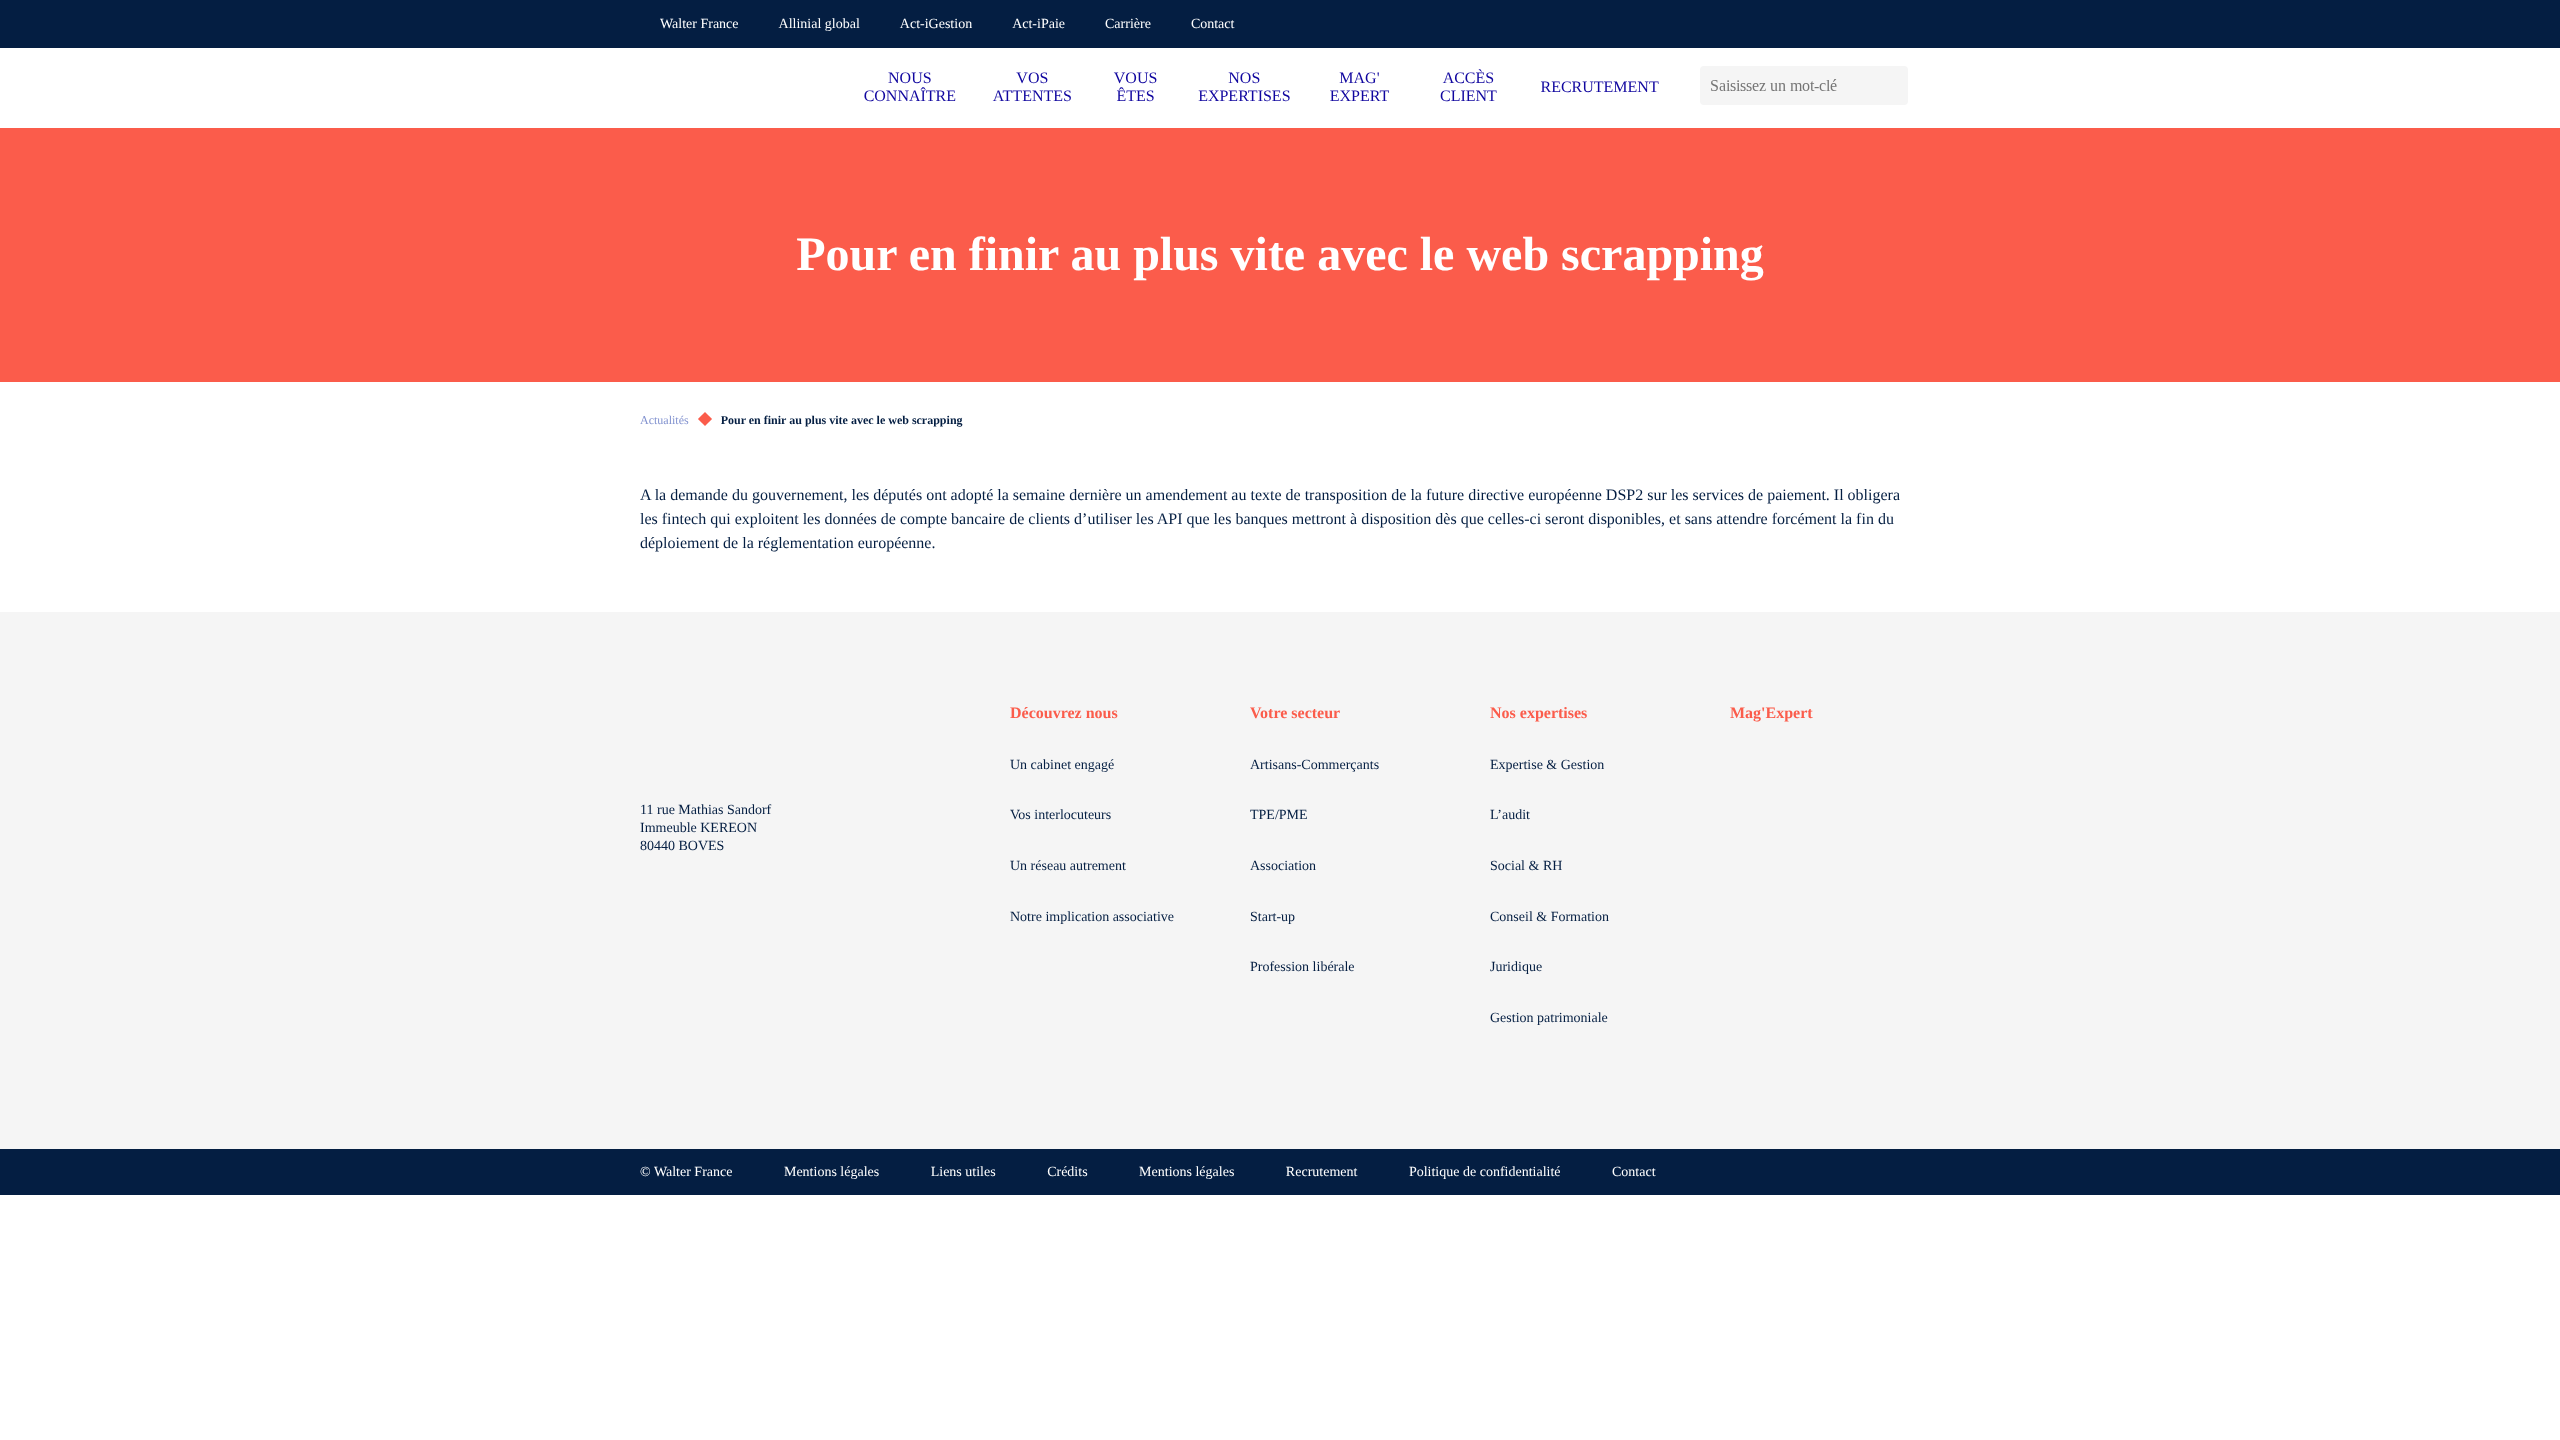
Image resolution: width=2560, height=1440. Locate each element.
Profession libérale (1302, 967)
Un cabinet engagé (1062, 765)
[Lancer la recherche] (1892, 85)
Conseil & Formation (1549, 917)
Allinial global (819, 24)
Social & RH (1526, 866)
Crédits (1067, 1172)
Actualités (664, 420)
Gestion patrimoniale (1549, 1018)
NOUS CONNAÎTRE (910, 87)
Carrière (1128, 24)
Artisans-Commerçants (1314, 765)
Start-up (1272, 917)
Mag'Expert (1771, 713)
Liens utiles (963, 1172)
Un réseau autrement (1068, 866)
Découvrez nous (1064, 713)
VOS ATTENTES (1032, 87)
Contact (1213, 24)
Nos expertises (1538, 713)
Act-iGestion (936, 24)
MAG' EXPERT (1359, 87)
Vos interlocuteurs (1060, 815)
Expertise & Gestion (1547, 765)
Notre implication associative (1092, 917)
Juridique (1516, 967)
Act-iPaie (1038, 24)
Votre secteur (1295, 713)
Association (1283, 866)
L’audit (1510, 815)
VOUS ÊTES (1136, 87)
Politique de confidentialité (1485, 1172)
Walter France (699, 24)
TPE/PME (1279, 815)
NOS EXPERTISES (1244, 87)
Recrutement (1322, 1172)
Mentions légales (831, 1172)
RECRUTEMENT (1599, 87)
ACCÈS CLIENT (1468, 87)
